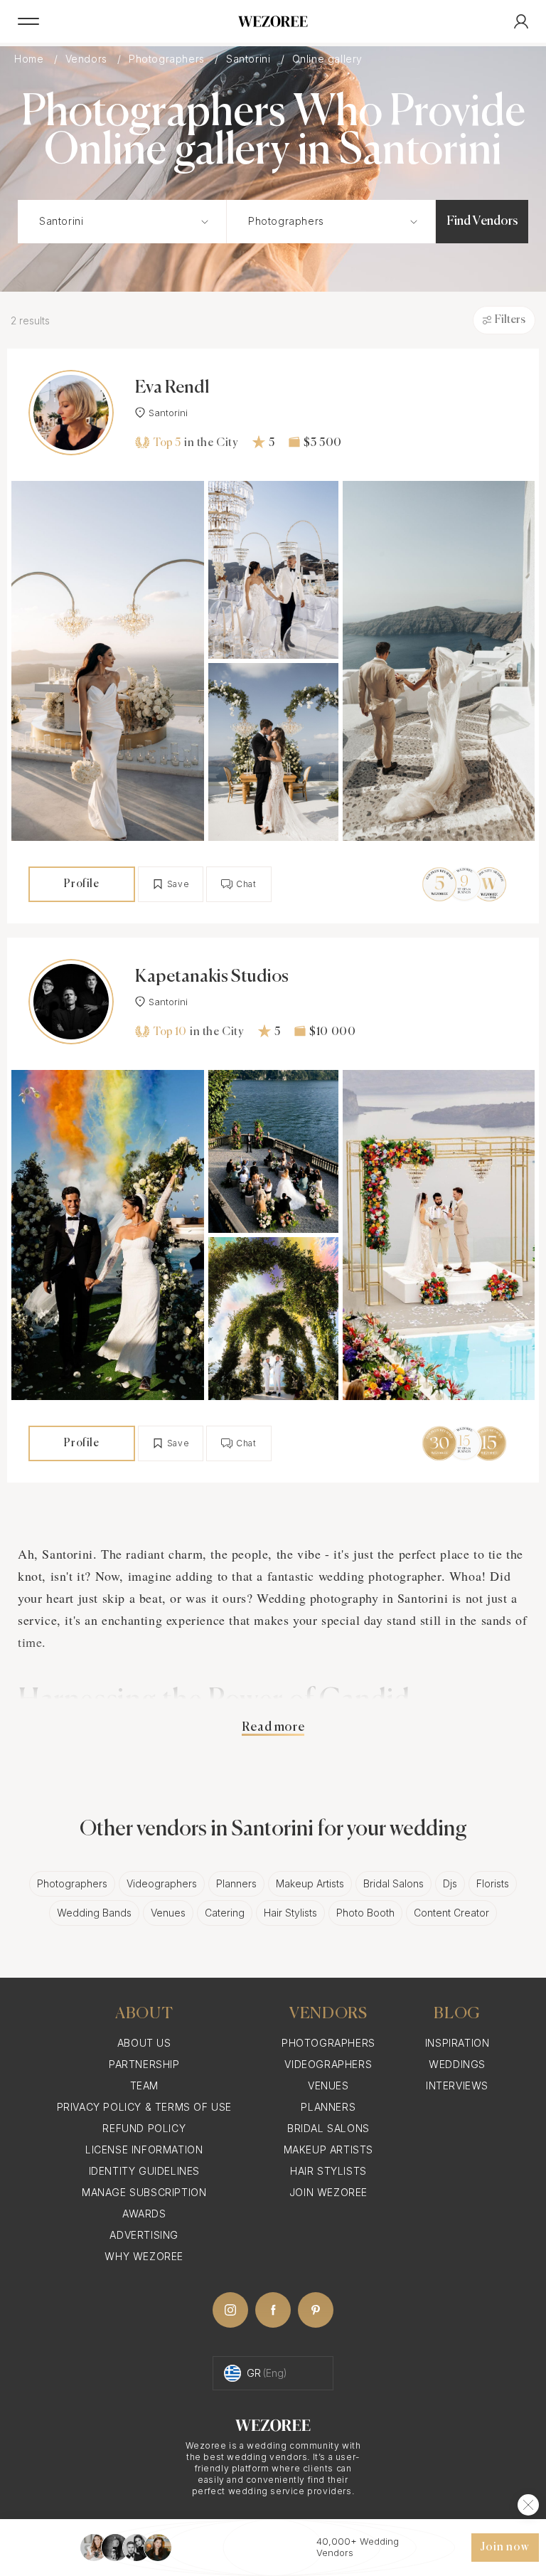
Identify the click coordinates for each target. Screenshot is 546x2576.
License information (144, 2150)
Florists (493, 1883)
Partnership (144, 2064)
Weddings (457, 2064)
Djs (450, 1883)
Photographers (168, 59)
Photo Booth (365, 1913)
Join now (505, 2548)
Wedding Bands (94, 1913)
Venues (168, 1913)
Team (144, 2085)
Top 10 (170, 1032)
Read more (273, 1727)
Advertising (144, 2235)
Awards (144, 2214)
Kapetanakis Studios (212, 977)
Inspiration (457, 2043)
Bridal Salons (394, 1883)
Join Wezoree (328, 2192)
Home (31, 59)
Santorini (250, 59)
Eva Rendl (172, 388)
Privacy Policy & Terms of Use (144, 2107)
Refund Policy (144, 2128)
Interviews (457, 2085)
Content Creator (451, 1913)
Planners (236, 1883)
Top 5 (167, 443)
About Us (144, 2043)
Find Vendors (482, 221)
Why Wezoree (144, 2256)
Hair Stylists (290, 1913)
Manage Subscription (144, 2192)
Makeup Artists (310, 1883)
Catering (225, 1913)
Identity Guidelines (144, 2171)
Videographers (162, 1883)
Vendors (88, 59)
